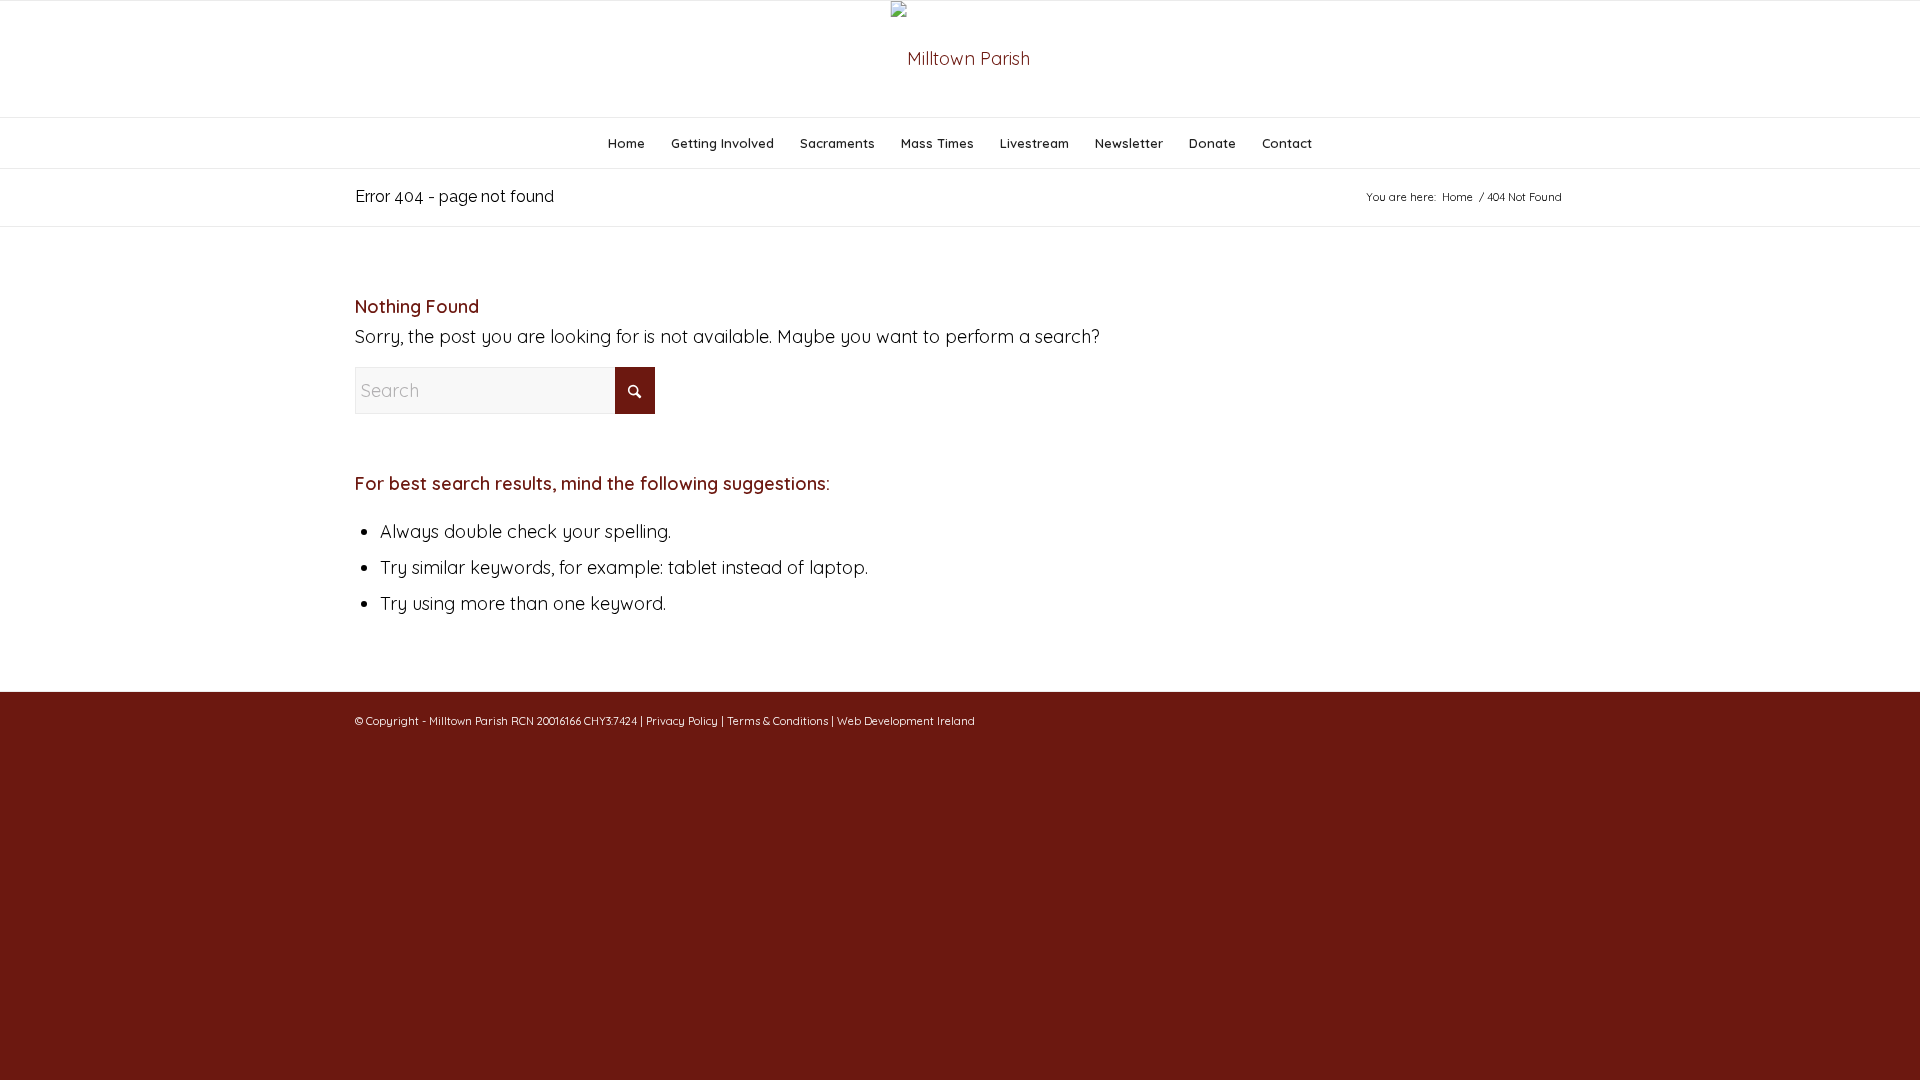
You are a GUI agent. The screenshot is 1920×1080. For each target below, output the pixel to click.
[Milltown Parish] (960, 59)
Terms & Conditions (779, 721)
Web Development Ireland (906, 721)
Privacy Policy (682, 721)
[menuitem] (626, 143)
